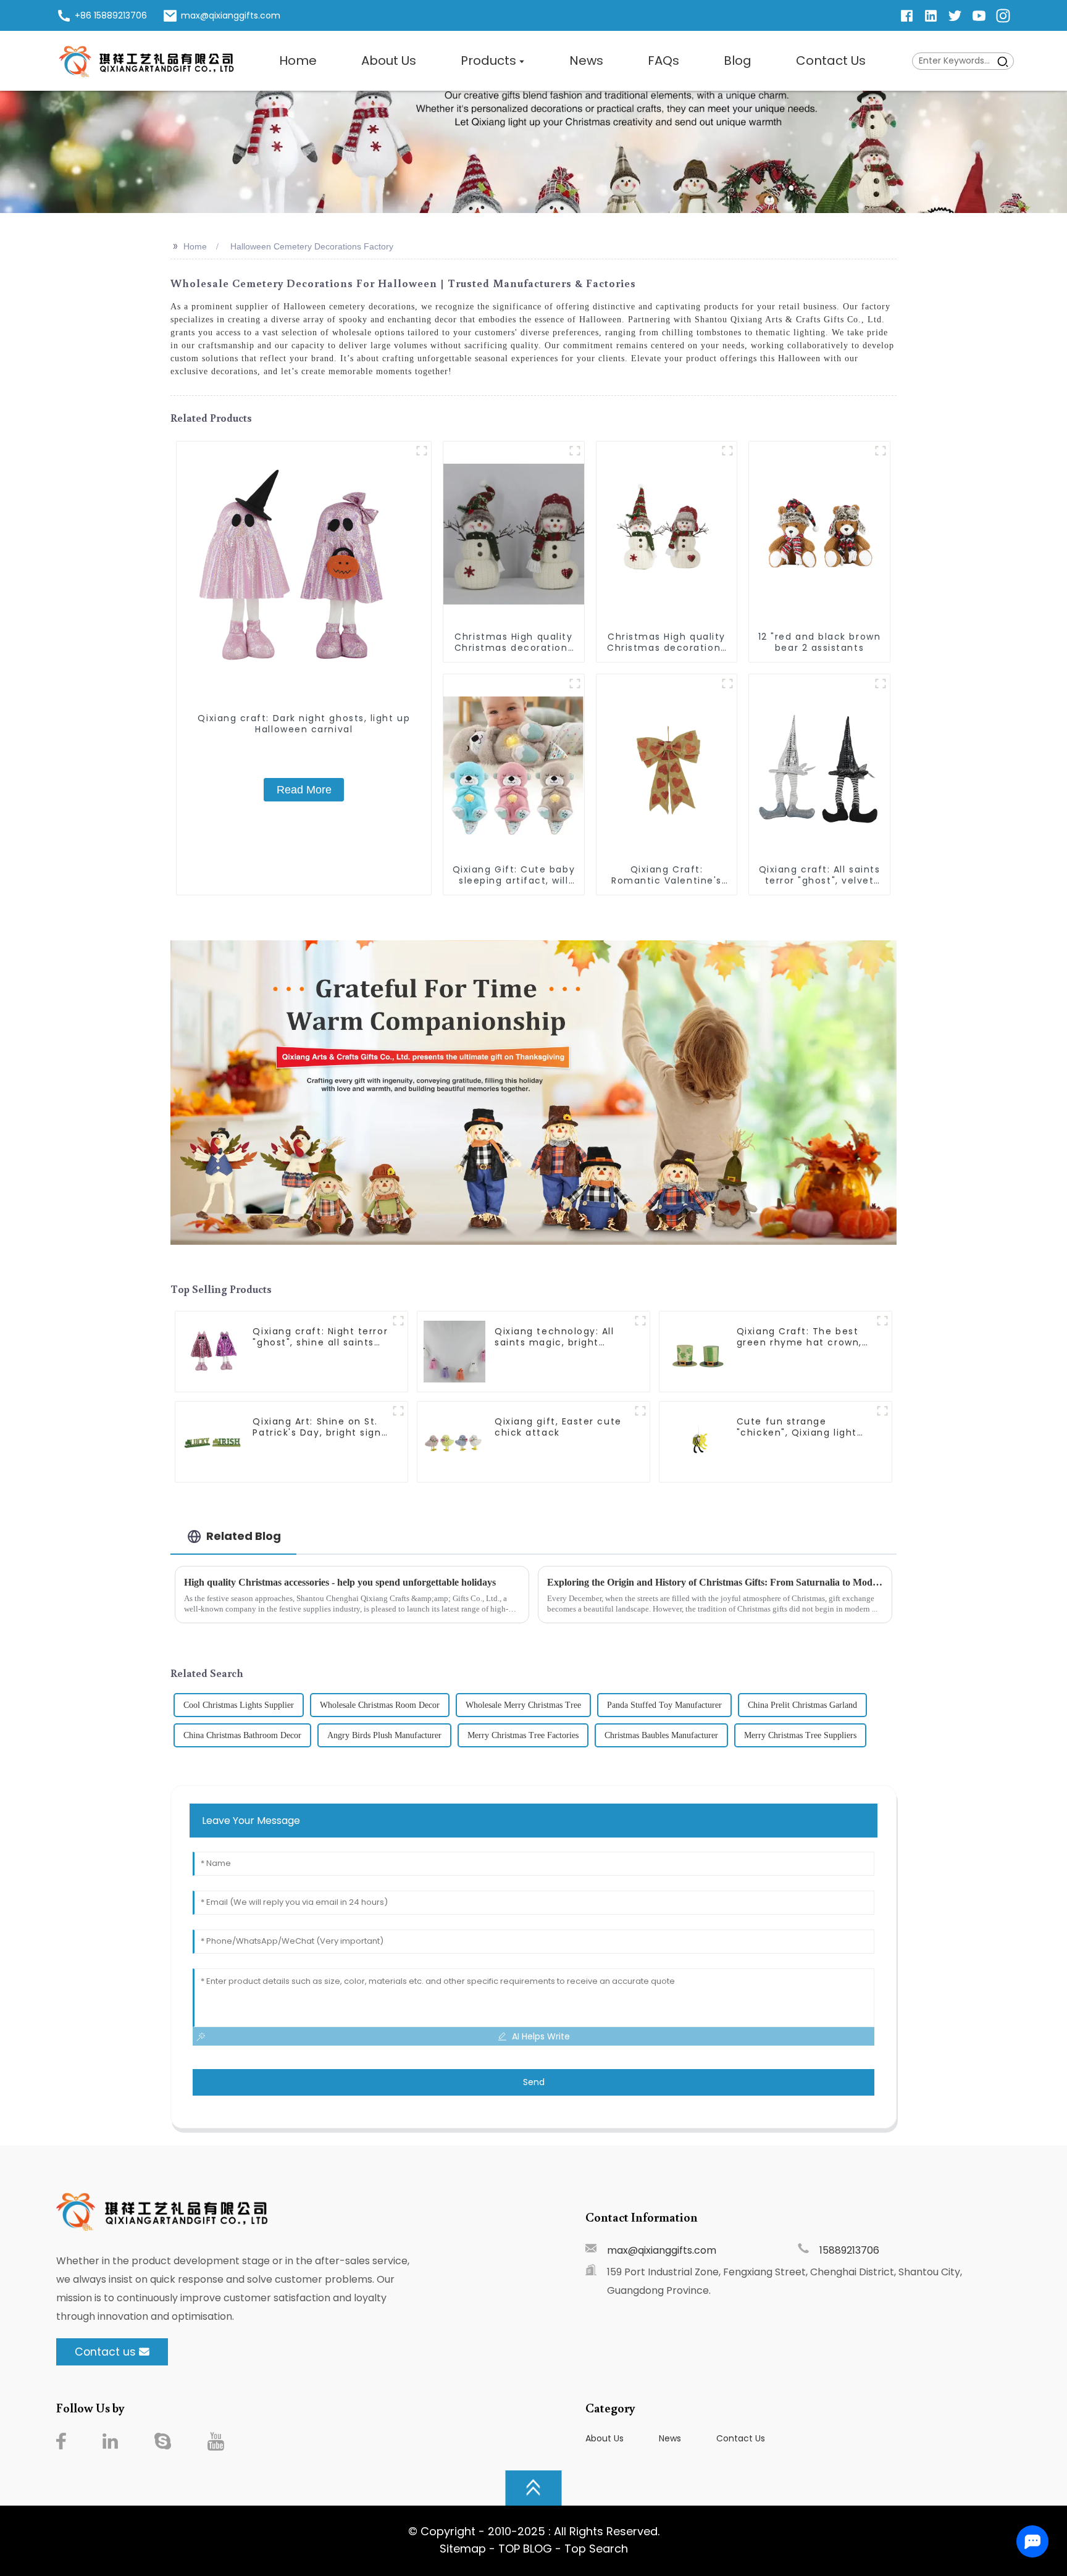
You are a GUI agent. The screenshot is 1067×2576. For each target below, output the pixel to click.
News (670, 2438)
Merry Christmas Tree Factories (523, 1735)
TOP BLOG (527, 2549)
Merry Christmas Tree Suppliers (800, 1735)
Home (195, 246)
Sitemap (463, 2549)
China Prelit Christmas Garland (802, 1705)
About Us (605, 2438)
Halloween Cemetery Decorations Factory (312, 246)
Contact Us (741, 2438)
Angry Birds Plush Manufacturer (384, 1735)
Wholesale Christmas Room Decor (380, 1705)
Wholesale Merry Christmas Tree (523, 1705)
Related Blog (244, 1536)
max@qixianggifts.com (662, 2250)
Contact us (105, 2352)
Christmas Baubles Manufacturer (661, 1735)
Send (534, 2082)
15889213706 (849, 2250)
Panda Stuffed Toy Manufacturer (664, 1705)
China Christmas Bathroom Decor (242, 1735)
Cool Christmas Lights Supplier (239, 1705)
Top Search (596, 2549)
